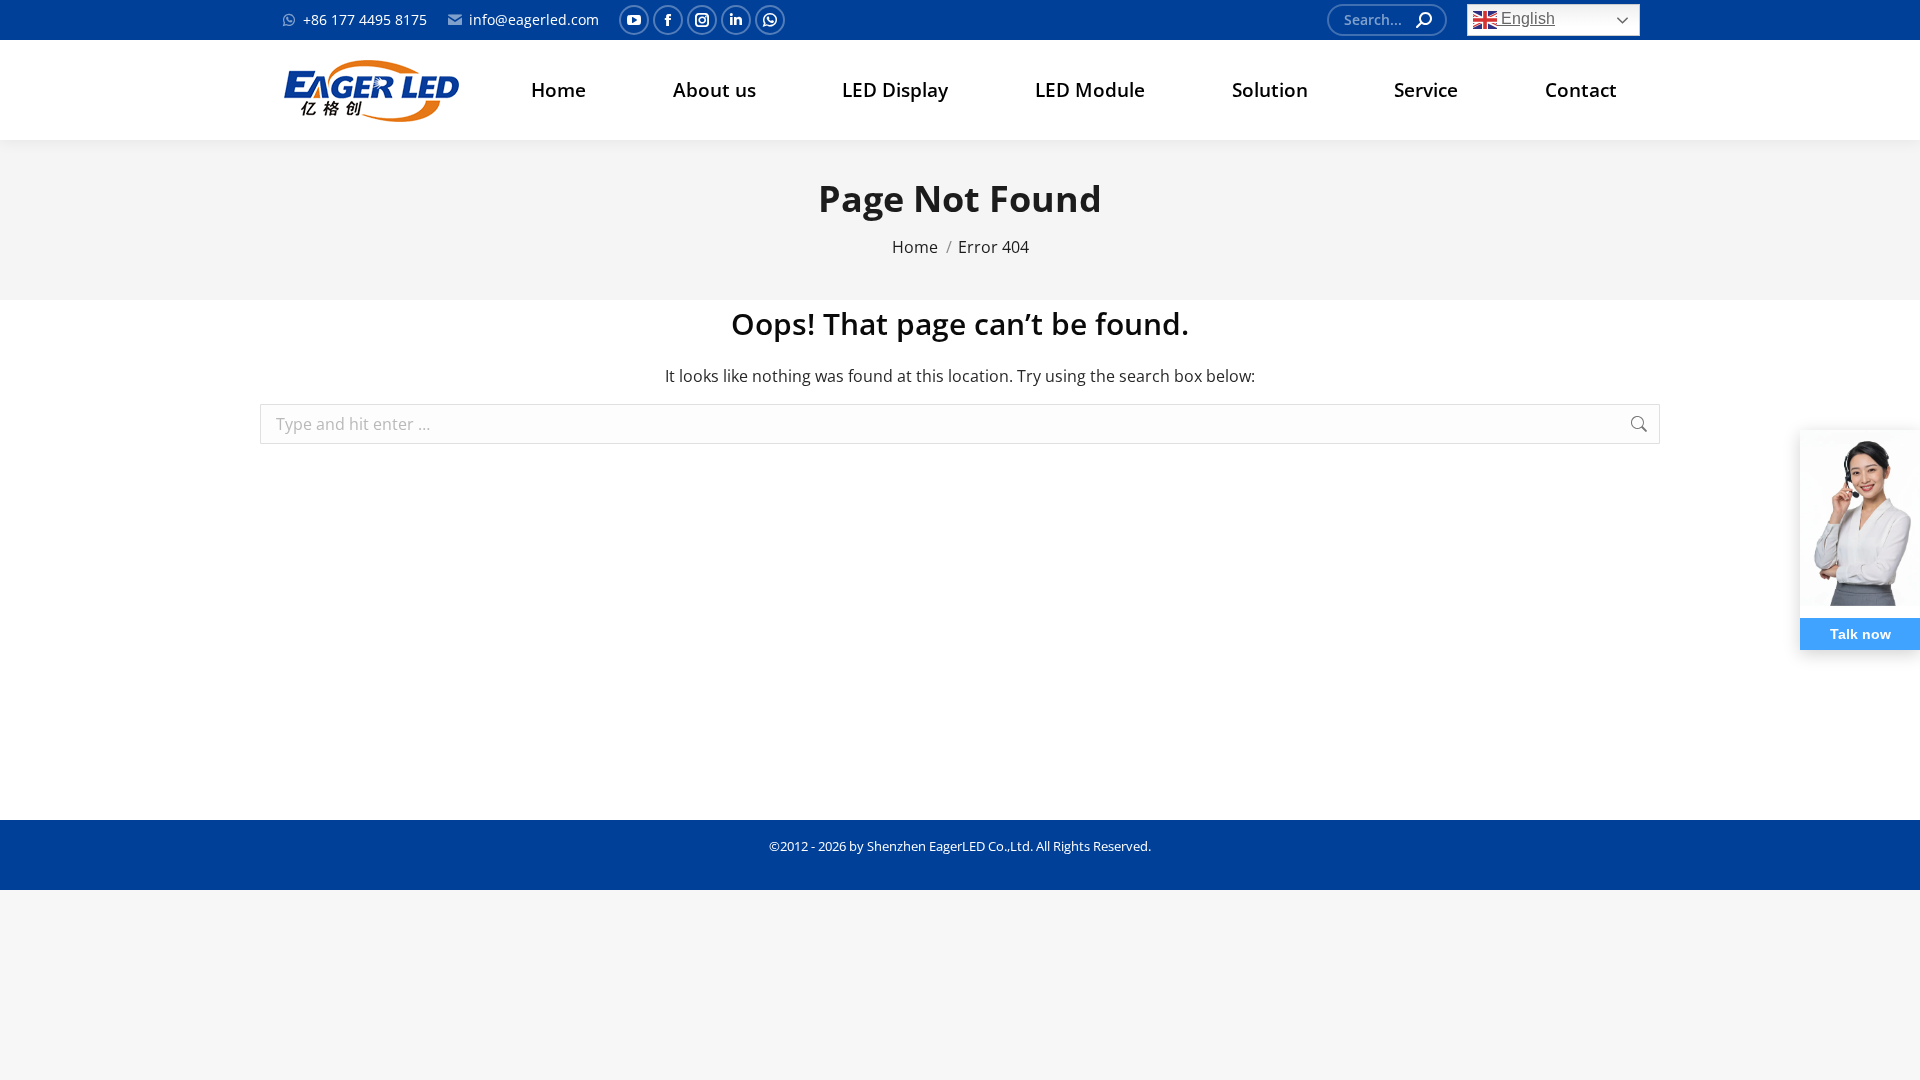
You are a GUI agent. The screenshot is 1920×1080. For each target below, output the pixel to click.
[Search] (1424, 20)
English (1526, 18)
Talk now (1860, 634)
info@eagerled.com (534, 19)
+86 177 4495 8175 (365, 19)
